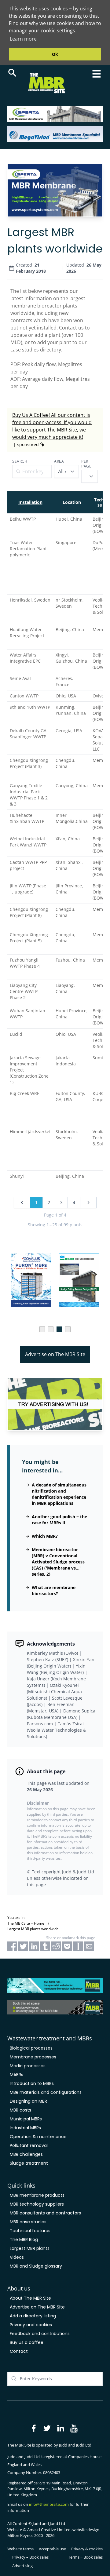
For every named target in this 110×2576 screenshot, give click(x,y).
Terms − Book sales (85, 2557)
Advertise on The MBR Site (55, 1354)
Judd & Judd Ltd (78, 1872)
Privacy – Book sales (30, 2557)
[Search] (12, 73)
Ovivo (98, 696)
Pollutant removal (29, 2145)
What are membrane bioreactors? (54, 1590)
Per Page (86, 464)
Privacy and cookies (31, 2325)
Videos (17, 2257)
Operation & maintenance (38, 2137)
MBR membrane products (37, 2195)
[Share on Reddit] (56, 1946)
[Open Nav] (97, 74)
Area (59, 461)
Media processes (28, 2066)
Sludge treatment (29, 2163)
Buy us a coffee (27, 2342)
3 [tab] (59, 1329)
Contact (19, 2351)
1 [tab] (42, 1329)
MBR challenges (26, 2154)
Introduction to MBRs (32, 2083)
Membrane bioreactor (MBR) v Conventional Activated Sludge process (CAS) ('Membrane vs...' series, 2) (58, 1562)
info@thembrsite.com (49, 2504)
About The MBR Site (30, 2298)
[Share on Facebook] (12, 1946)
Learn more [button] (23, 39)
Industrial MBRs (25, 2128)
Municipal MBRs (26, 2119)
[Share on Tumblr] (45, 1946)
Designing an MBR (28, 2101)
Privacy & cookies (87, 2549)
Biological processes (31, 2048)
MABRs (16, 2075)
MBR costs (20, 2110)
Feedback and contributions (40, 2334)
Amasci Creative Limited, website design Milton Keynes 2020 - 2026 (53, 2533)
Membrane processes (33, 2057)
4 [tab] (68, 1329)
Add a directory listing (33, 2316)
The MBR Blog (24, 2239)
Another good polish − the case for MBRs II (59, 1520)
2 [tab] (51, 1329)
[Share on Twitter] (23, 1946)
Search (20, 461)
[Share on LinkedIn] (34, 1946)
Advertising (22, 2566)
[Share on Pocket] (67, 1946)
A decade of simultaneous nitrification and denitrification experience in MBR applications (59, 1494)
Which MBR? (45, 1536)
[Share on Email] (89, 1946)
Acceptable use (52, 2549)
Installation (30, 502)
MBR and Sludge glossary (36, 2266)
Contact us (71, 328)
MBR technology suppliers (37, 2204)
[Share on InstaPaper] (78, 1946)
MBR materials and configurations (46, 2092)
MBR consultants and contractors (45, 2213)
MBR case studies (28, 2222)
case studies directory (36, 350)
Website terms (20, 2549)
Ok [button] (55, 54)
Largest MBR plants (30, 2248)
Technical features (30, 2231)
